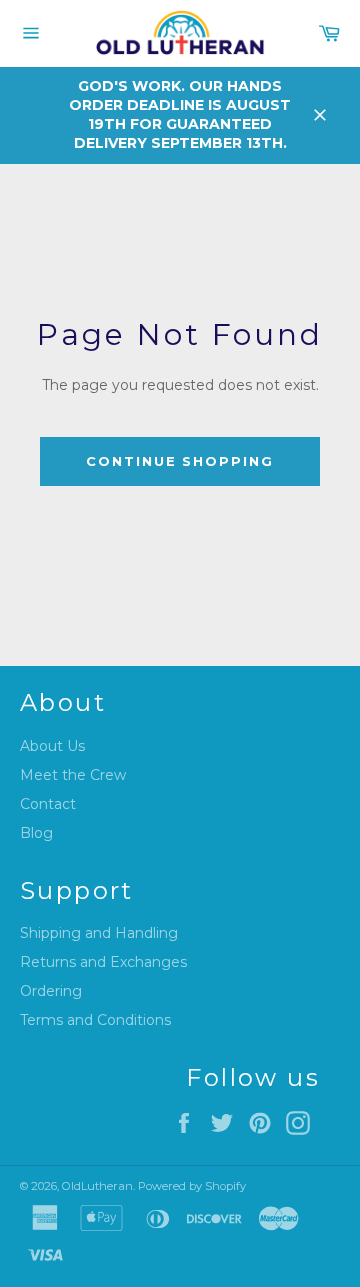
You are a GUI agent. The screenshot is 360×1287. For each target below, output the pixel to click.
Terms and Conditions (95, 1020)
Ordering (51, 991)
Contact (48, 804)
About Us (52, 746)
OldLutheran (97, 1186)
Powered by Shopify (192, 1186)
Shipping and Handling (99, 933)
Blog (36, 833)
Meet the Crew (73, 775)
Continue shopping (180, 461)
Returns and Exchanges (103, 962)
